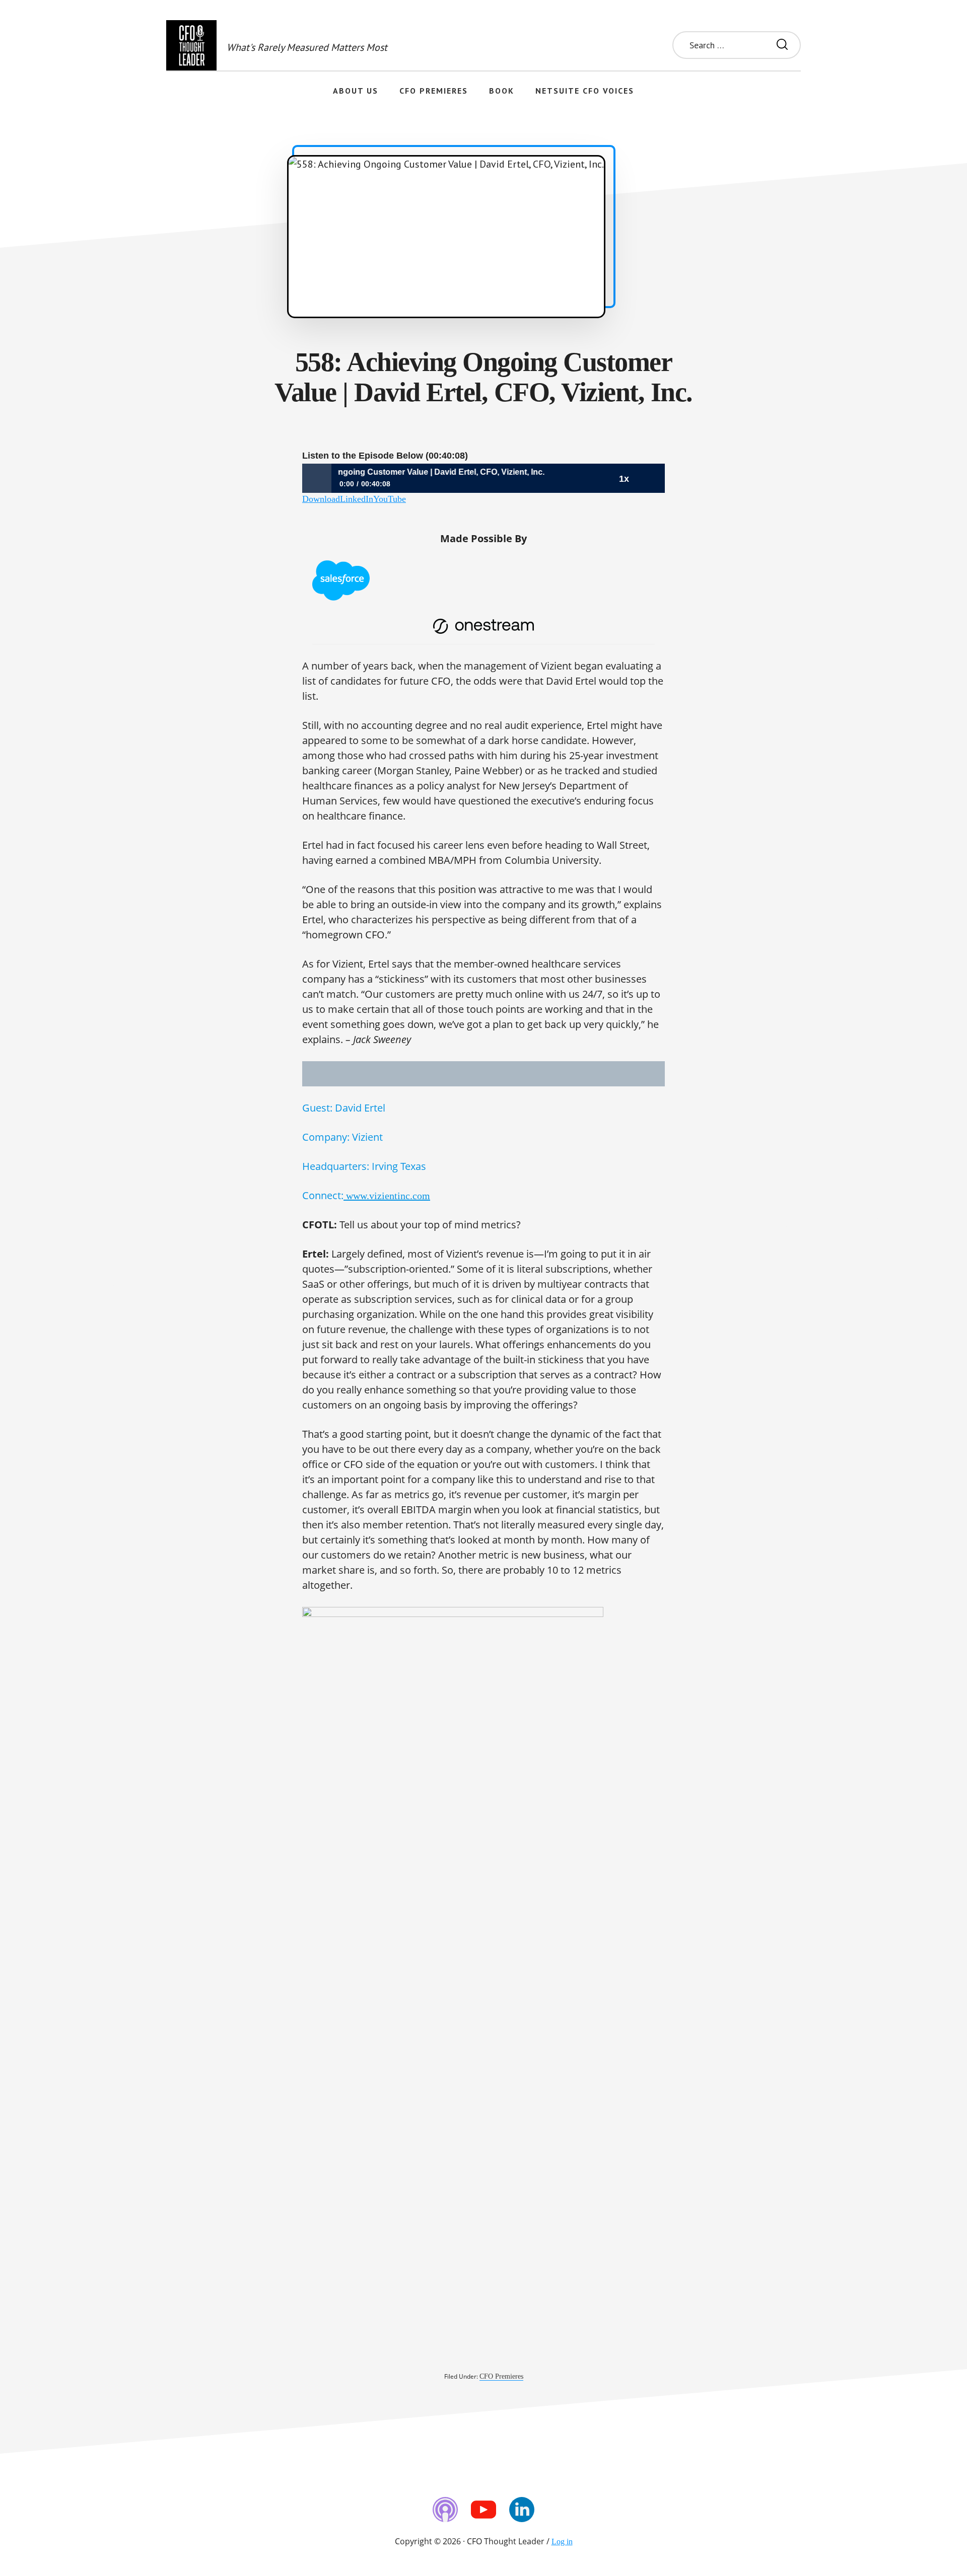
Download (321, 499)
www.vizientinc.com (387, 1196)
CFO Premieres (501, 2376)
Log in (562, 2542)
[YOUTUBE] (483, 2510)
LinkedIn (357, 499)
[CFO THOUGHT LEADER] (191, 45)
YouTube (390, 499)
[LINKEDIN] (522, 2510)
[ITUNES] (445, 2510)
